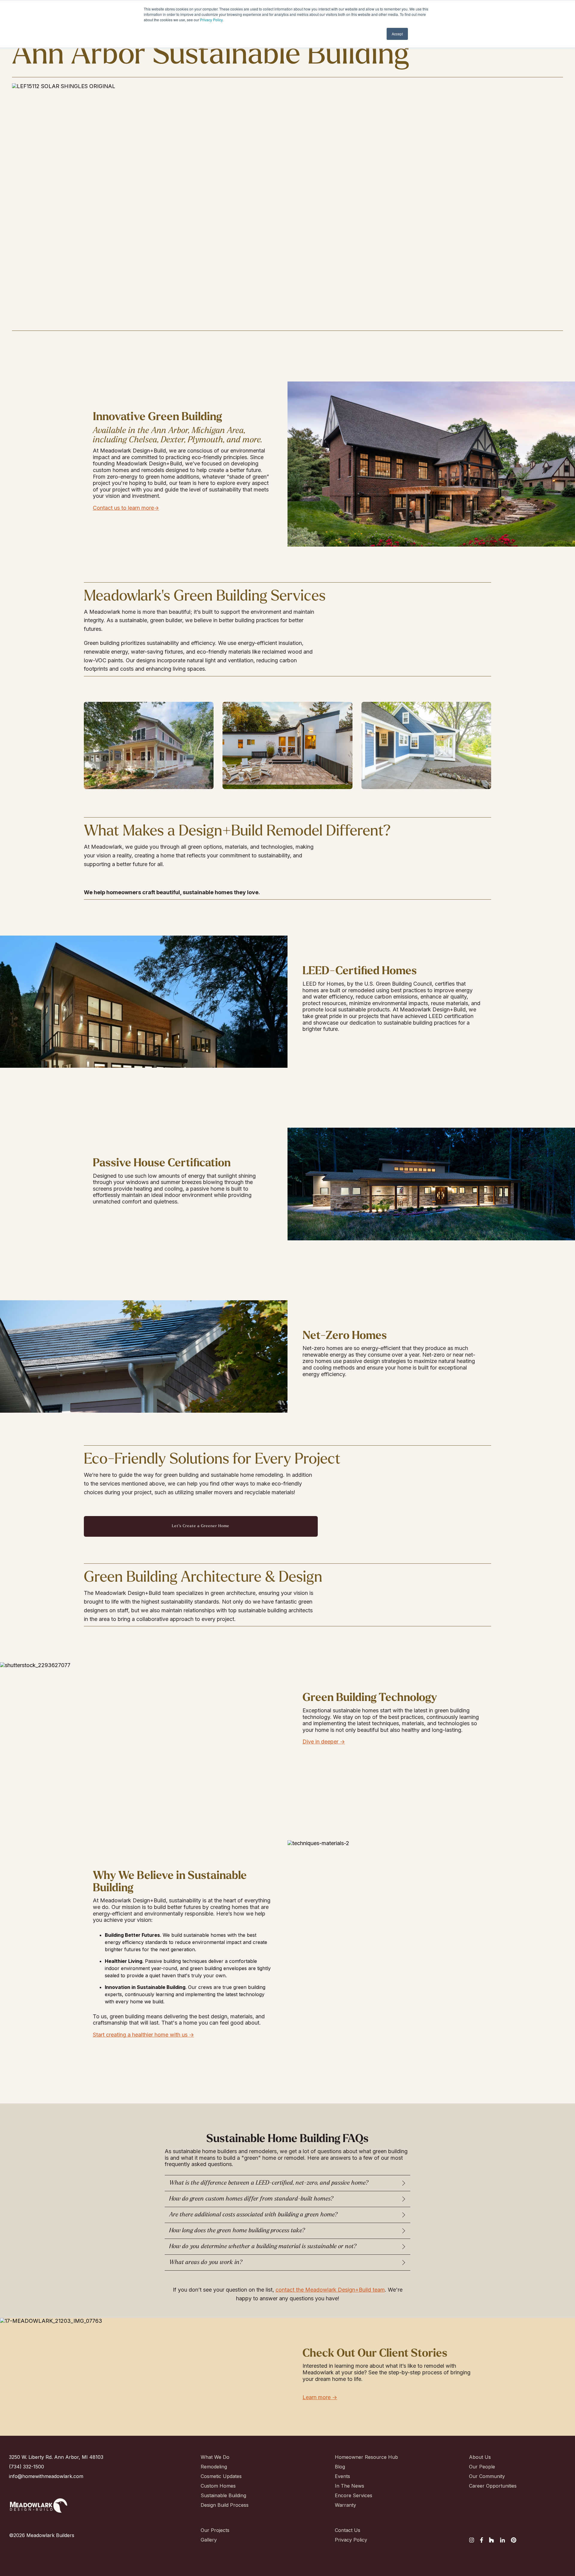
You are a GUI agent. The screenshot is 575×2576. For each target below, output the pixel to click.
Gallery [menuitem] (209, 2540)
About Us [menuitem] (480, 2457)
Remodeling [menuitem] (214, 2467)
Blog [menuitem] (340, 2467)
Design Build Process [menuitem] (222, 2505)
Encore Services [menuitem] (354, 2495)
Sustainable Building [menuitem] (222, 2495)
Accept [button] (397, 34)
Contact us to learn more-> (126, 508)
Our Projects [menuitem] (215, 2530)
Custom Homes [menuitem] (218, 2486)
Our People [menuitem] (482, 2467)
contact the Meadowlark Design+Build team (330, 2290)
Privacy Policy (211, 20)
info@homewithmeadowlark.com (46, 2476)
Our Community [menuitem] (487, 2476)
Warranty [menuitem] (345, 2505)
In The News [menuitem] (349, 2486)
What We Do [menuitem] (215, 2457)
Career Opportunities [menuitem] (490, 2486)
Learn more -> (320, 2397)
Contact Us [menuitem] (348, 2530)
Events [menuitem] (342, 2476)
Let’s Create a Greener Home (201, 1526)
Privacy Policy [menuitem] (351, 2540)
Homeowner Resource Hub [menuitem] (356, 2457)
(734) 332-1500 (27, 2467)
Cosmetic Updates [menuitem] (221, 2476)
